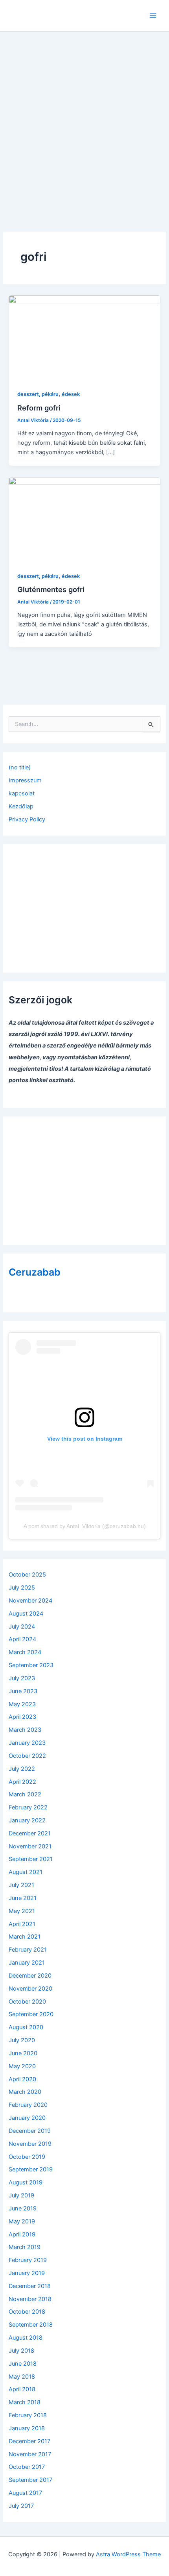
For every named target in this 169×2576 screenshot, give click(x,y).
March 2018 (25, 2402)
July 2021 (21, 1885)
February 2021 (28, 1950)
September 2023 (31, 1665)
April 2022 (22, 1782)
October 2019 (27, 2157)
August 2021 (26, 1872)
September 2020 (31, 2014)
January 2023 (27, 1743)
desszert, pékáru (38, 394)
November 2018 (30, 2299)
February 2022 (28, 1807)
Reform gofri (39, 408)
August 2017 (25, 2493)
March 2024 (25, 1652)
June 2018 (23, 2364)
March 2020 (25, 2092)
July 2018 (21, 2351)
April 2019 (22, 2234)
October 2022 (27, 1756)
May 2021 (22, 1911)
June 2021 (23, 1898)
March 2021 (25, 1937)
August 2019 (26, 2182)
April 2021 (22, 1924)
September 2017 (30, 2480)
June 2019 (23, 2208)
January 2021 (27, 1963)
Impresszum (25, 780)
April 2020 (22, 2079)
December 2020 (30, 1976)
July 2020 (22, 2040)
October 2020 (27, 2002)
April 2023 (22, 1717)
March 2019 (25, 2247)
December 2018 (30, 2286)
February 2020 (28, 2105)
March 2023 (25, 1730)
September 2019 (31, 2169)
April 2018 (22, 2389)
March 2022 (25, 1794)
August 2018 (26, 2338)
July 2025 (22, 1588)
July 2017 (21, 2506)
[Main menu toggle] (153, 16)
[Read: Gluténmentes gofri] (84, 519)
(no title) (20, 767)
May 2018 (22, 2377)
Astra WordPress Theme (128, 2554)
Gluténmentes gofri (51, 589)
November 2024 (30, 1601)
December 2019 (30, 2131)
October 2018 (27, 2312)
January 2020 (27, 2118)
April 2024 (22, 1639)
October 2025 (27, 1575)
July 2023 (22, 1678)
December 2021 (30, 1833)
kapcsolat (22, 793)
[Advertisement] (84, 120)
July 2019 (21, 2195)
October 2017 (27, 2467)
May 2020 (22, 2066)
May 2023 (22, 1704)
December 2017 (29, 2441)
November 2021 (30, 1846)
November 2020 (30, 1989)
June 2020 (23, 2053)
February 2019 (28, 2260)
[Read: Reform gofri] (84, 338)
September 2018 (31, 2325)
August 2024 (26, 1614)
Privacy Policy (27, 819)
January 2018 (27, 2428)
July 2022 (22, 1769)
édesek (71, 394)
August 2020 (26, 2027)
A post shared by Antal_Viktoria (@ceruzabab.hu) (85, 1526)
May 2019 (22, 2221)
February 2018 (28, 2415)
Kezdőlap (21, 806)
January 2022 (27, 1820)
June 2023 (23, 1691)
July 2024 (22, 1627)
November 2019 (30, 2144)
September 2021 (31, 1859)
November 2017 (30, 2454)
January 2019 (27, 2273)
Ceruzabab (35, 1272)
